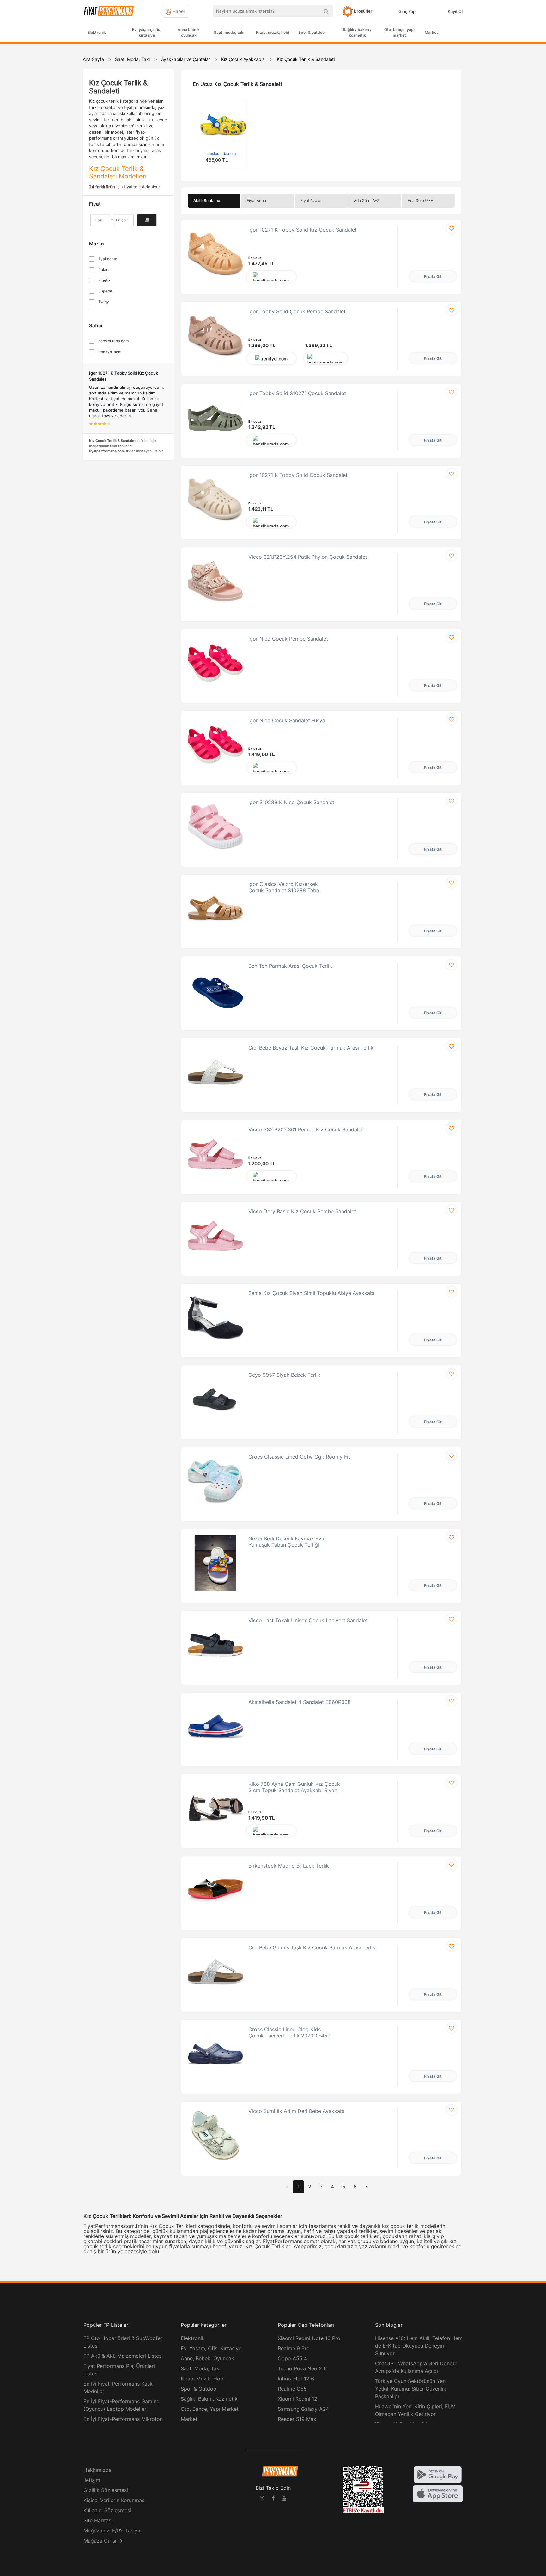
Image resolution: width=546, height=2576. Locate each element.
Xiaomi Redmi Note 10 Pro (309, 2338)
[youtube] (284, 2499)
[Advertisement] (522, 146)
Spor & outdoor (312, 32)
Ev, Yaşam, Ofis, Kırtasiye (211, 2348)
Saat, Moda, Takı (201, 2368)
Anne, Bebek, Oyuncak (207, 2358)
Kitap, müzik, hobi (273, 32)
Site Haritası (98, 2520)
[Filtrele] (147, 220)
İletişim (92, 2480)
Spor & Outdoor (200, 2389)
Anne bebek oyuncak (189, 32)
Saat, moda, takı (229, 32)
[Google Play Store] (438, 2474)
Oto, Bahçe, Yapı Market (210, 2409)
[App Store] (438, 2493)
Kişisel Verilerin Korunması (115, 2500)
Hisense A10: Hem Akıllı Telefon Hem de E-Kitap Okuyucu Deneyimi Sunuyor (419, 2346)
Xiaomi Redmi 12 (297, 2399)
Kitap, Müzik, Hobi (203, 2379)
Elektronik (97, 32)
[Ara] (326, 11)
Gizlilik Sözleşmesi (106, 2490)
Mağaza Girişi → (103, 2541)
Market (431, 32)
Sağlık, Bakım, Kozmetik (209, 2399)
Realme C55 (292, 2389)
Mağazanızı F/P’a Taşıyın (112, 2531)
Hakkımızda (97, 2470)
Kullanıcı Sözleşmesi (107, 2510)
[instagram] (262, 2499)
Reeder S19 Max (297, 2419)
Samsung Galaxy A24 (303, 2409)
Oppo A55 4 (292, 2358)
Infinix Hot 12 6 (296, 2379)
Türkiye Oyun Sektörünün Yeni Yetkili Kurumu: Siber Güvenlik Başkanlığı (411, 2389)
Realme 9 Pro (294, 2348)
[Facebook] (273, 2499)
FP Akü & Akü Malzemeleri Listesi (123, 2356)
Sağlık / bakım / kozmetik (357, 32)
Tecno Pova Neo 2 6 (302, 2368)
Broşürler (363, 11)
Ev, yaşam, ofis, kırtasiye (147, 32)
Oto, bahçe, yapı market (399, 32)
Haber (178, 11)
